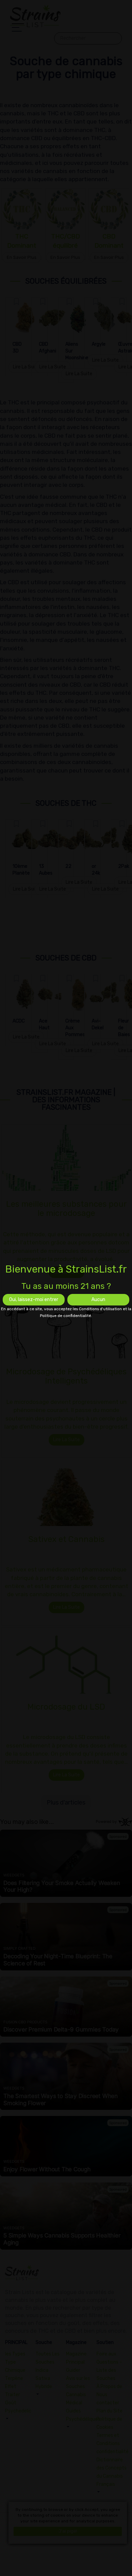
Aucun (98, 1300)
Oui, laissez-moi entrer (34, 1300)
